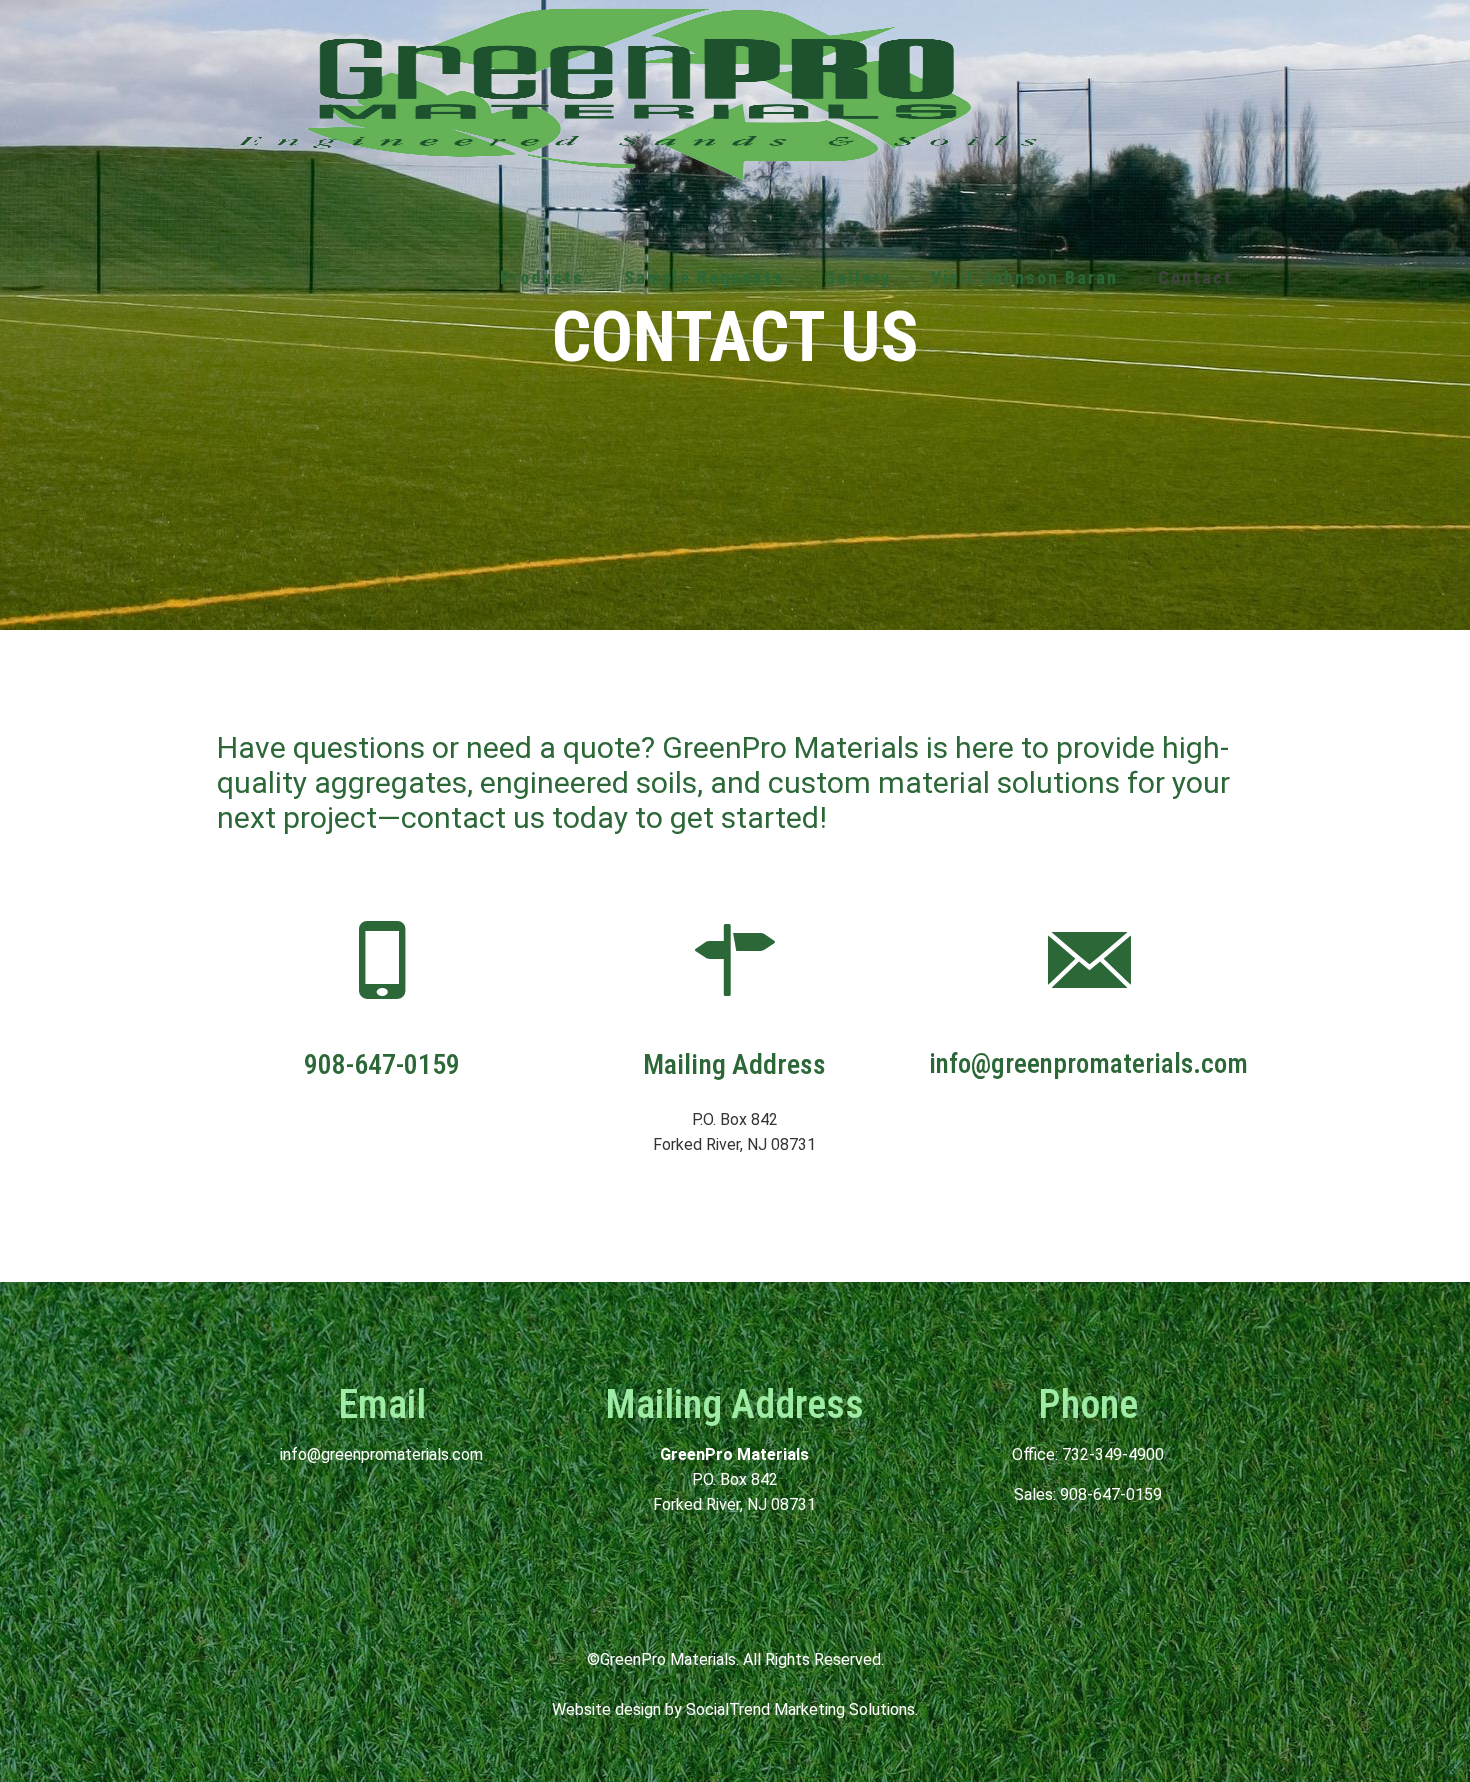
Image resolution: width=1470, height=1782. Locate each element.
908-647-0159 (1111, 1494)
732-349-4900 (1113, 1454)
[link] (542, 432)
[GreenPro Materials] (637, 92)
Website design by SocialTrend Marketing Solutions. (735, 1709)
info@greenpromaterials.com (381, 1454)
